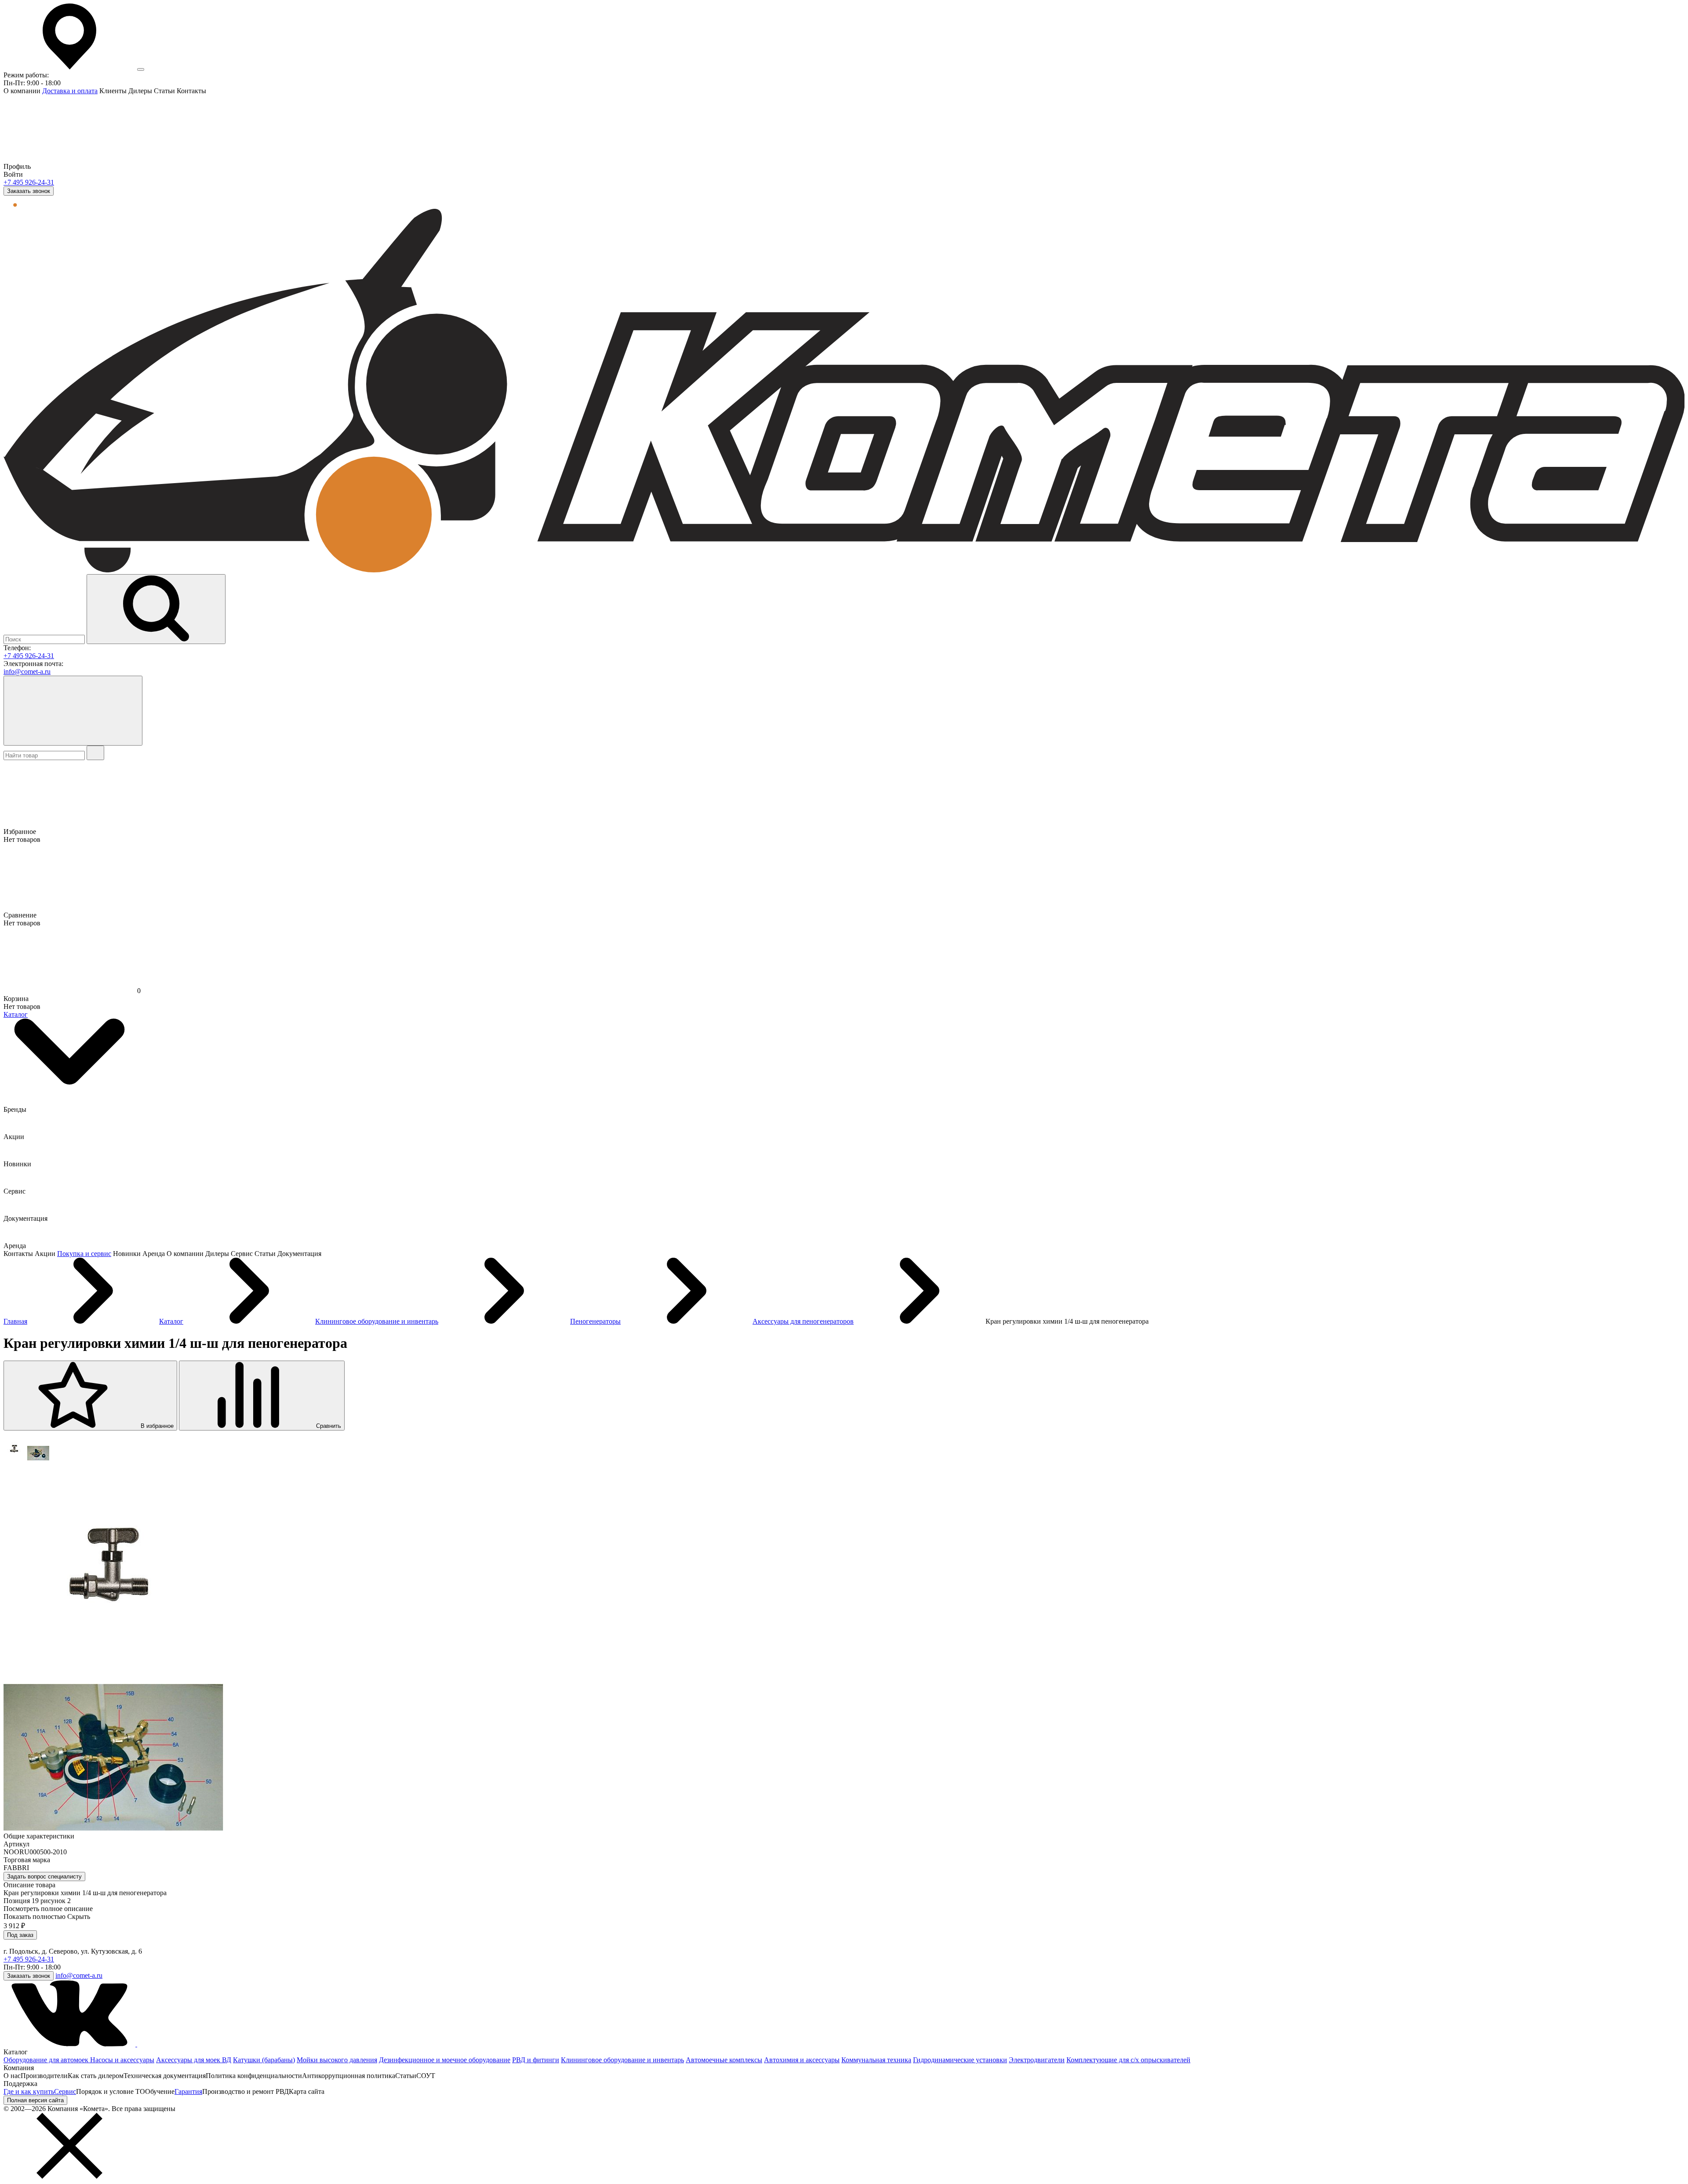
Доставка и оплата (70, 91)
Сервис (65, 2091)
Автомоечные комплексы (724, 2060)
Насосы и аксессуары (122, 2060)
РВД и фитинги (536, 2060)
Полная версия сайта (35, 2100)
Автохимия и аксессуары (802, 2060)
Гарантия (188, 2091)
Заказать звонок (29, 191)
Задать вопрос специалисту (44, 1876)
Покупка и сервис (84, 1254)
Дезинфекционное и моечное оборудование (445, 2060)
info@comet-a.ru (27, 672)
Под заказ (20, 1935)
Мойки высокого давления (337, 2060)
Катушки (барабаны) (264, 2060)
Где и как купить (29, 2091)
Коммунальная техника (876, 2060)
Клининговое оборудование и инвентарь (622, 2060)
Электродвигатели (1037, 2060)
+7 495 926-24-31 (29, 182)
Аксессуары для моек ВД (194, 2060)
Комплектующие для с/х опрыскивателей (1128, 2060)
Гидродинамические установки (960, 2060)
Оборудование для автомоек (47, 2060)
